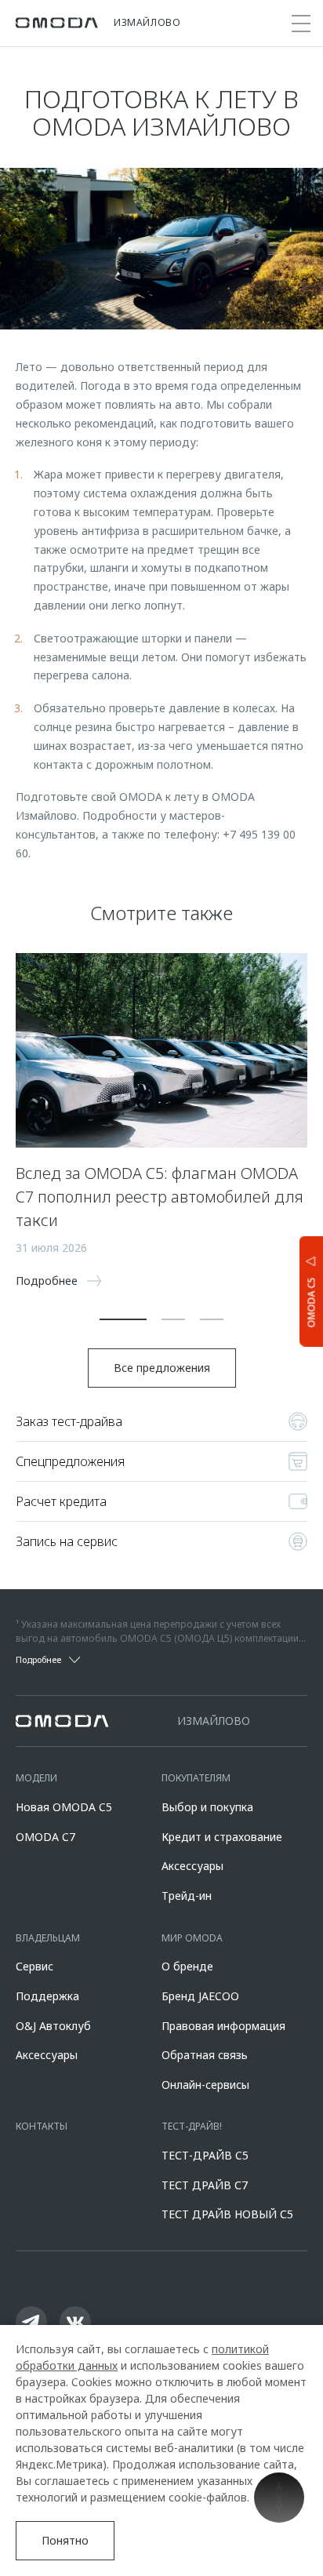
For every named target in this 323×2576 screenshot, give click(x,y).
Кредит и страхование (222, 1837)
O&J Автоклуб (53, 2026)
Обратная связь (205, 2055)
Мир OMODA (192, 1938)
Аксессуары (192, 1866)
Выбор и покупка (207, 1807)
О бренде (187, 1966)
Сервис (34, 1966)
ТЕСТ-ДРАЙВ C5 (205, 2155)
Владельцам (48, 1938)
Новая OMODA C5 (64, 1807)
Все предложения (162, 1368)
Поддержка (47, 1996)
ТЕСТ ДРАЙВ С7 (205, 2185)
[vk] (75, 2322)
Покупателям (196, 1778)
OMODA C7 (45, 1837)
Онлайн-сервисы (205, 2085)
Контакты (42, 2126)
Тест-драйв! (192, 2126)
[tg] (31, 2322)
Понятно (65, 2540)
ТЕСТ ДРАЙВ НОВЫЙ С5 (227, 2214)
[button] (123, 1319)
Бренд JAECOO (200, 1996)
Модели (36, 1778)
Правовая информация (223, 2026)
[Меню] (301, 24)
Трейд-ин (187, 1896)
